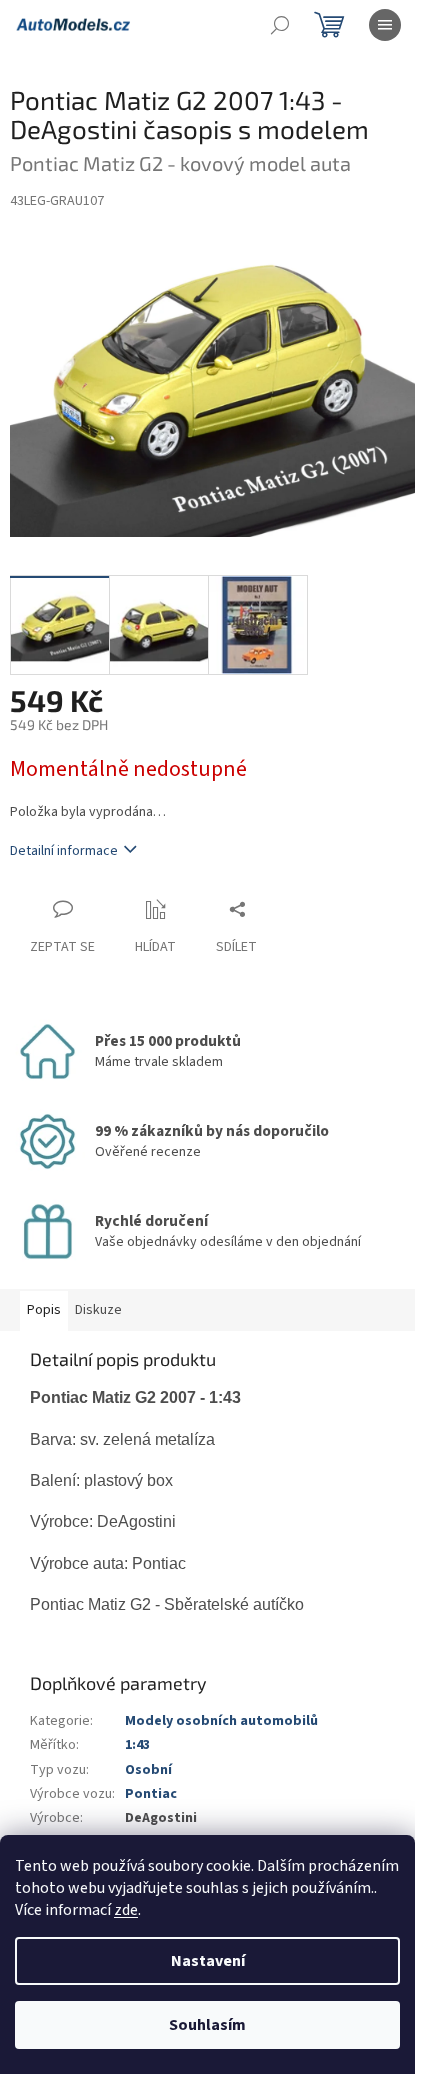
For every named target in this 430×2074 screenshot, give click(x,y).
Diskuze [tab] (98, 1310)
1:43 (137, 1745)
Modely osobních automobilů (221, 1721)
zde (126, 1910)
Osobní (148, 1770)
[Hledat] (280, 25)
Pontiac (151, 1794)
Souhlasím (207, 2025)
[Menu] (385, 25)
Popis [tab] (44, 1310)
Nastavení (208, 1961)
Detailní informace (64, 851)
